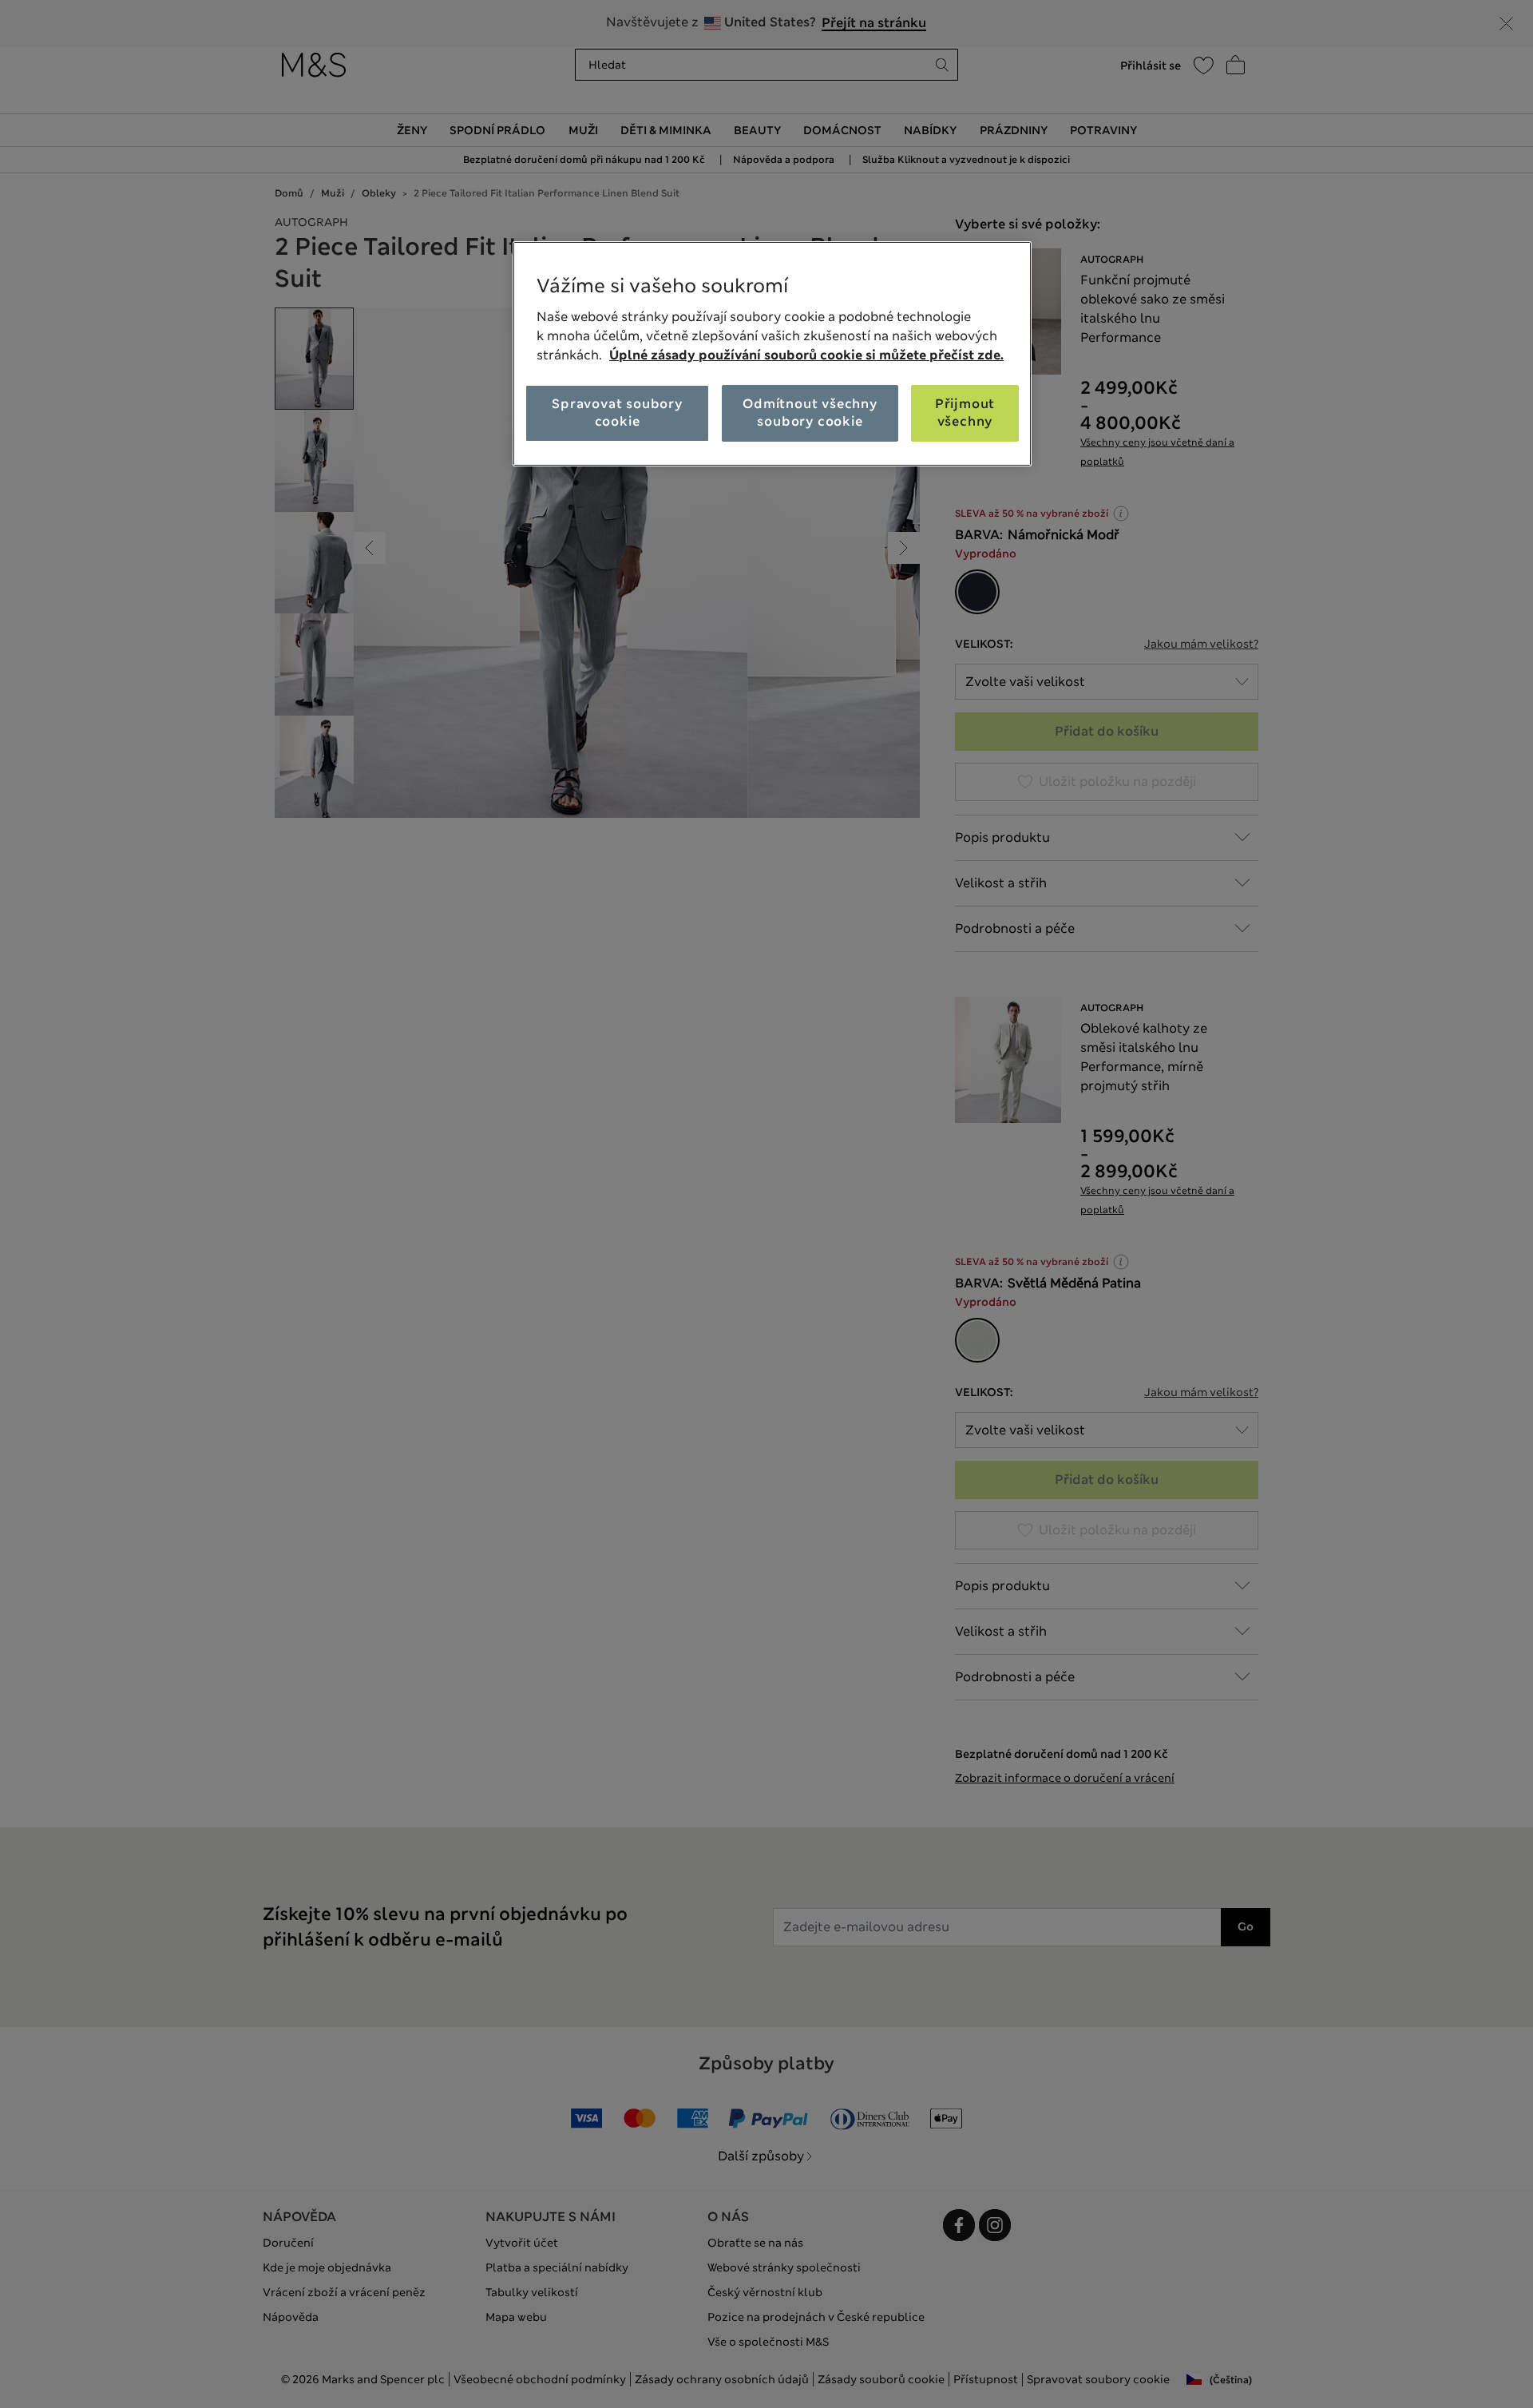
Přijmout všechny (965, 413)
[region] (772, 354)
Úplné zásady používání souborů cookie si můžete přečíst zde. (806, 355)
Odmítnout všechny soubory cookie (810, 413)
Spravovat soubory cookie (617, 413)
